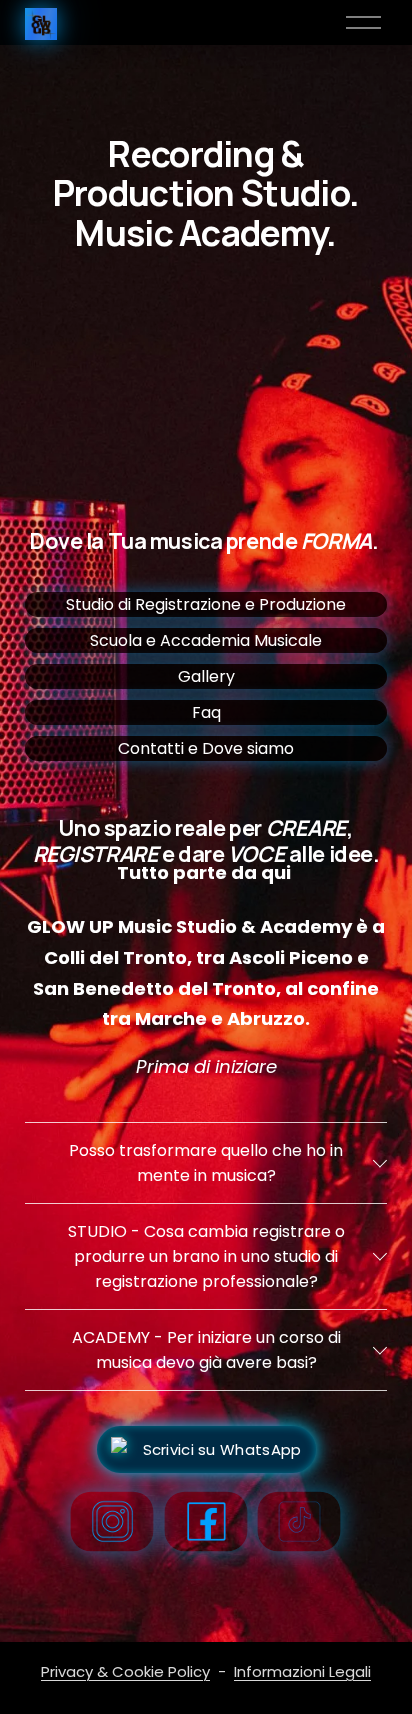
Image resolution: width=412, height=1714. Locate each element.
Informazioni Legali (302, 1671)
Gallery (206, 676)
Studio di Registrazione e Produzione (206, 604)
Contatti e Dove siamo (206, 748)
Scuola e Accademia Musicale (206, 640)
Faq (206, 712)
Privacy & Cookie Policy (125, 1671)
